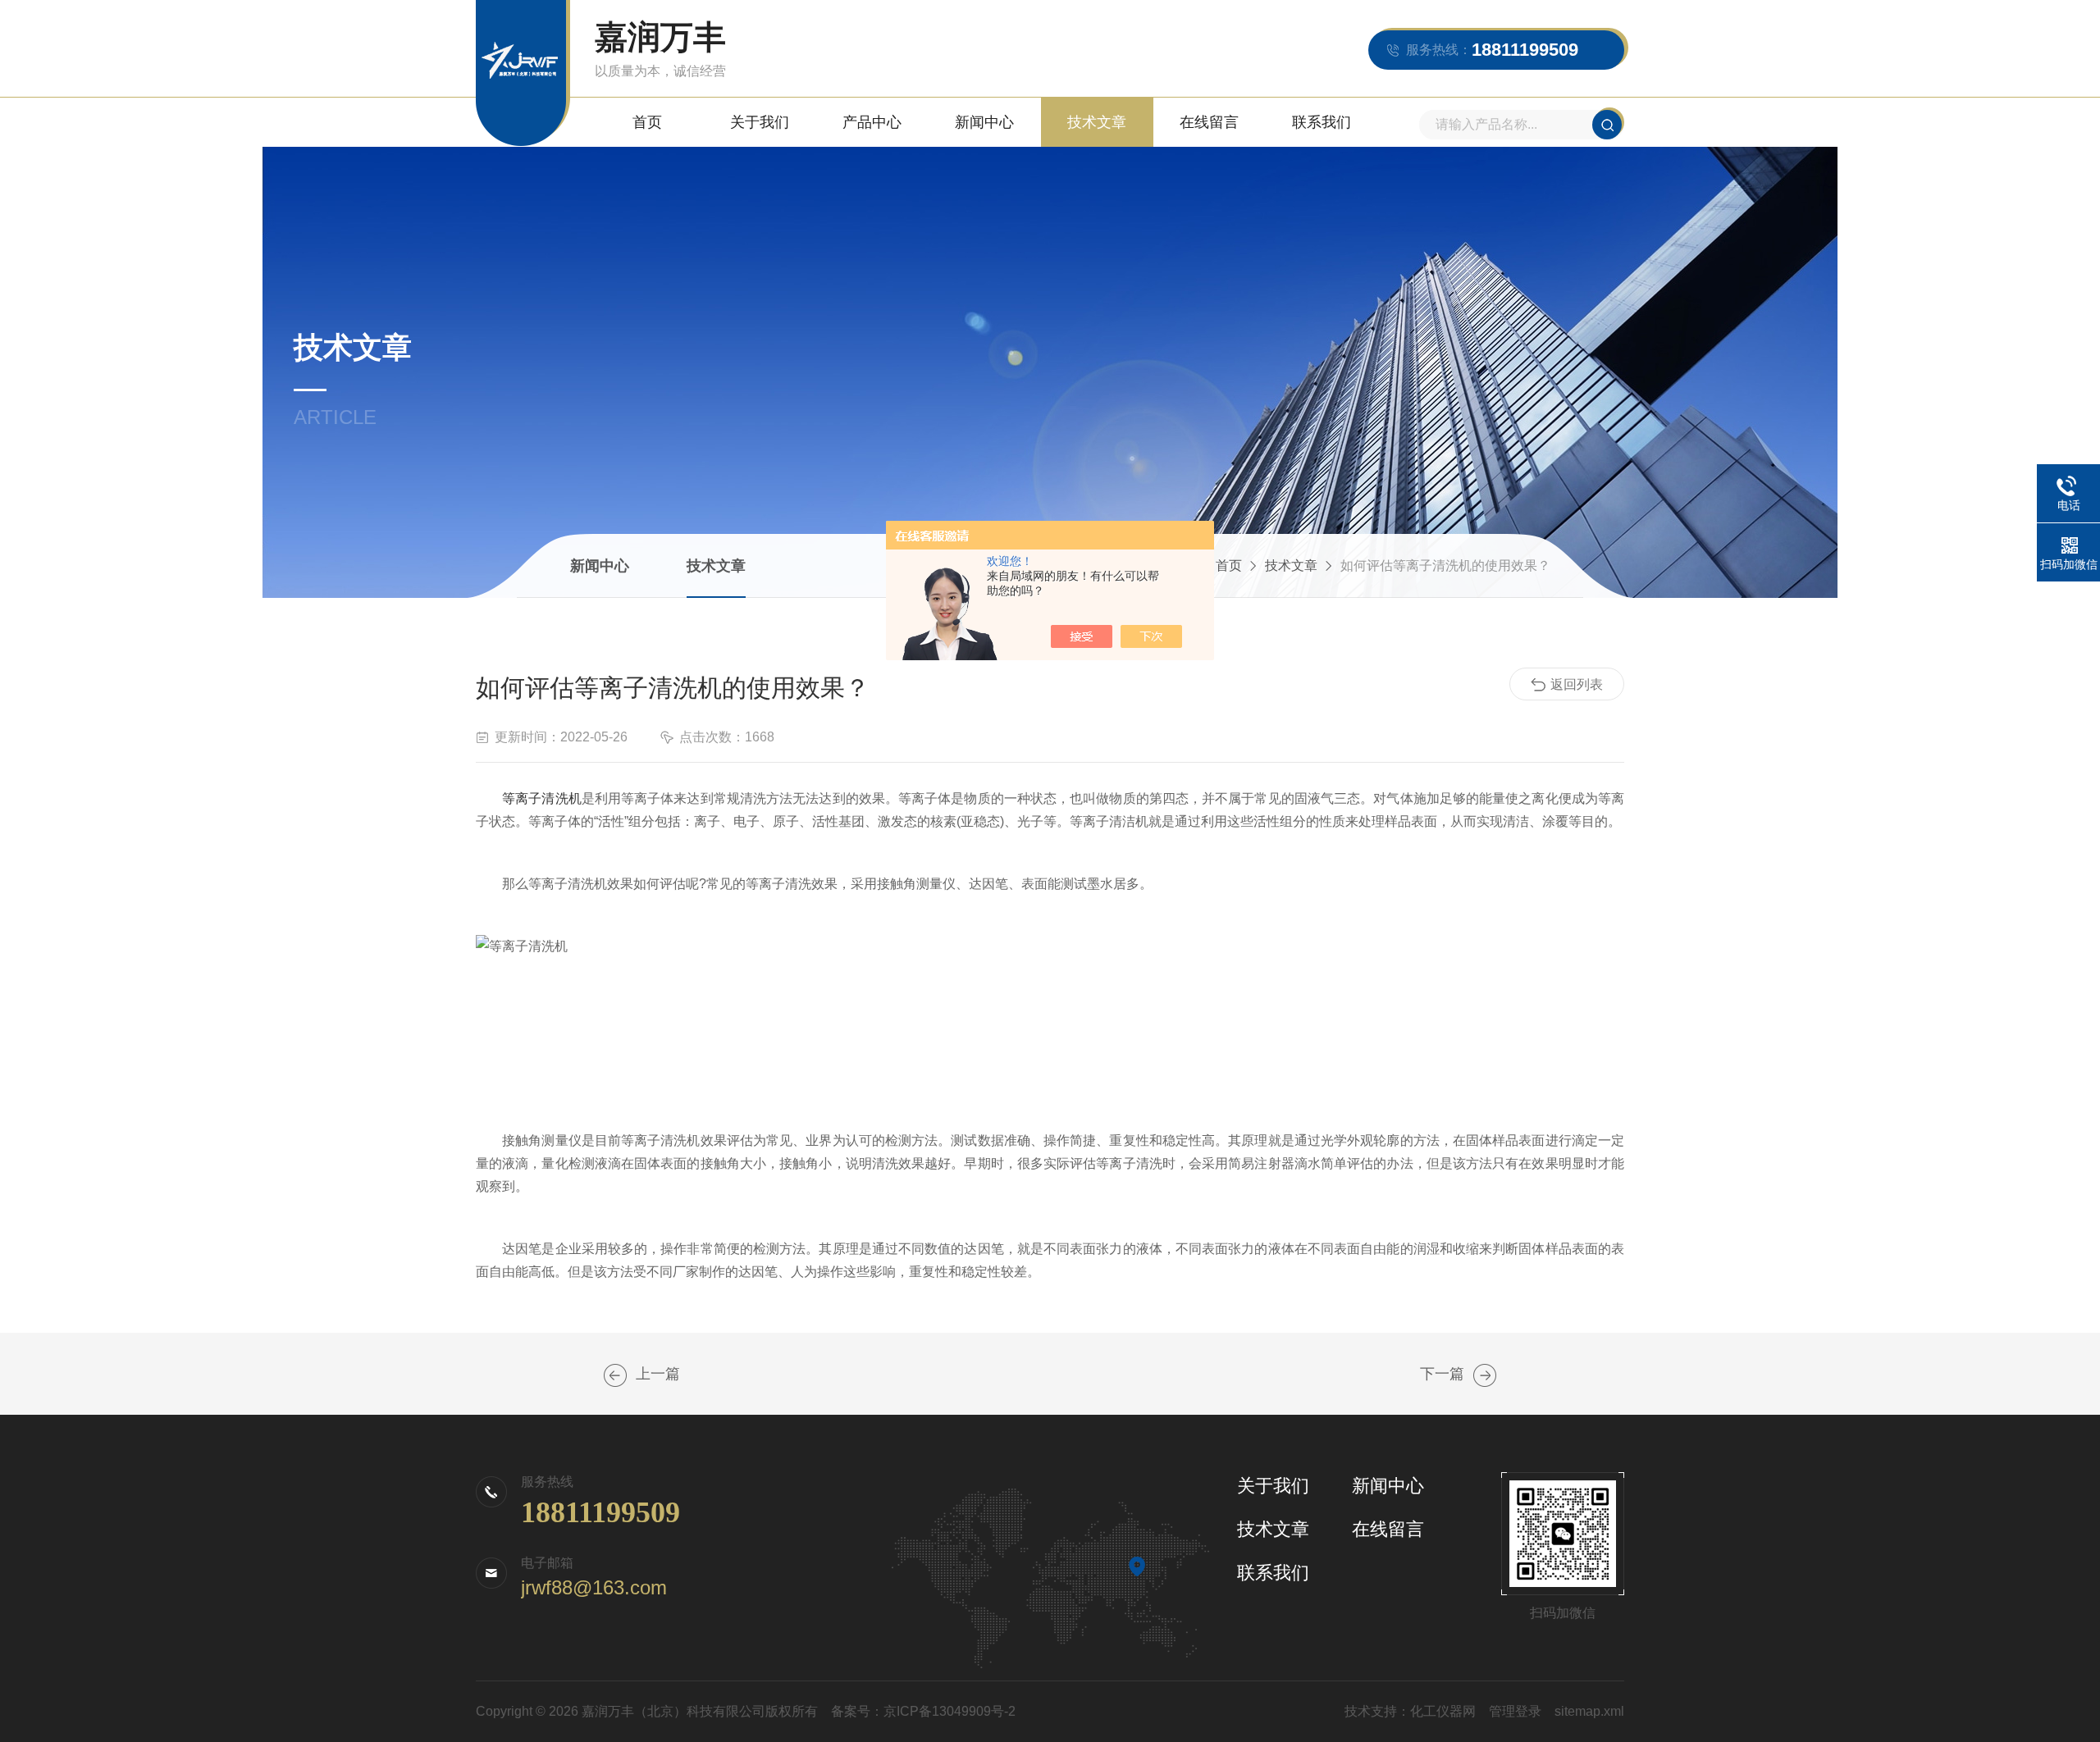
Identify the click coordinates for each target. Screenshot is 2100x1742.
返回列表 (1577, 684)
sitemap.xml (1589, 1711)
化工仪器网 (1443, 1711)
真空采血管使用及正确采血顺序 (1485, 1375)
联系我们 (1322, 122)
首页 (647, 122)
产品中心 (872, 122)
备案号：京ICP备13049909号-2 (923, 1711)
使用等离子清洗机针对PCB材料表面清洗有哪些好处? (615, 1375)
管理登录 (1515, 1711)
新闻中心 (984, 122)
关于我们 (760, 122)
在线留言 (1209, 122)
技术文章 (1097, 122)
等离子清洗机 (542, 798)
